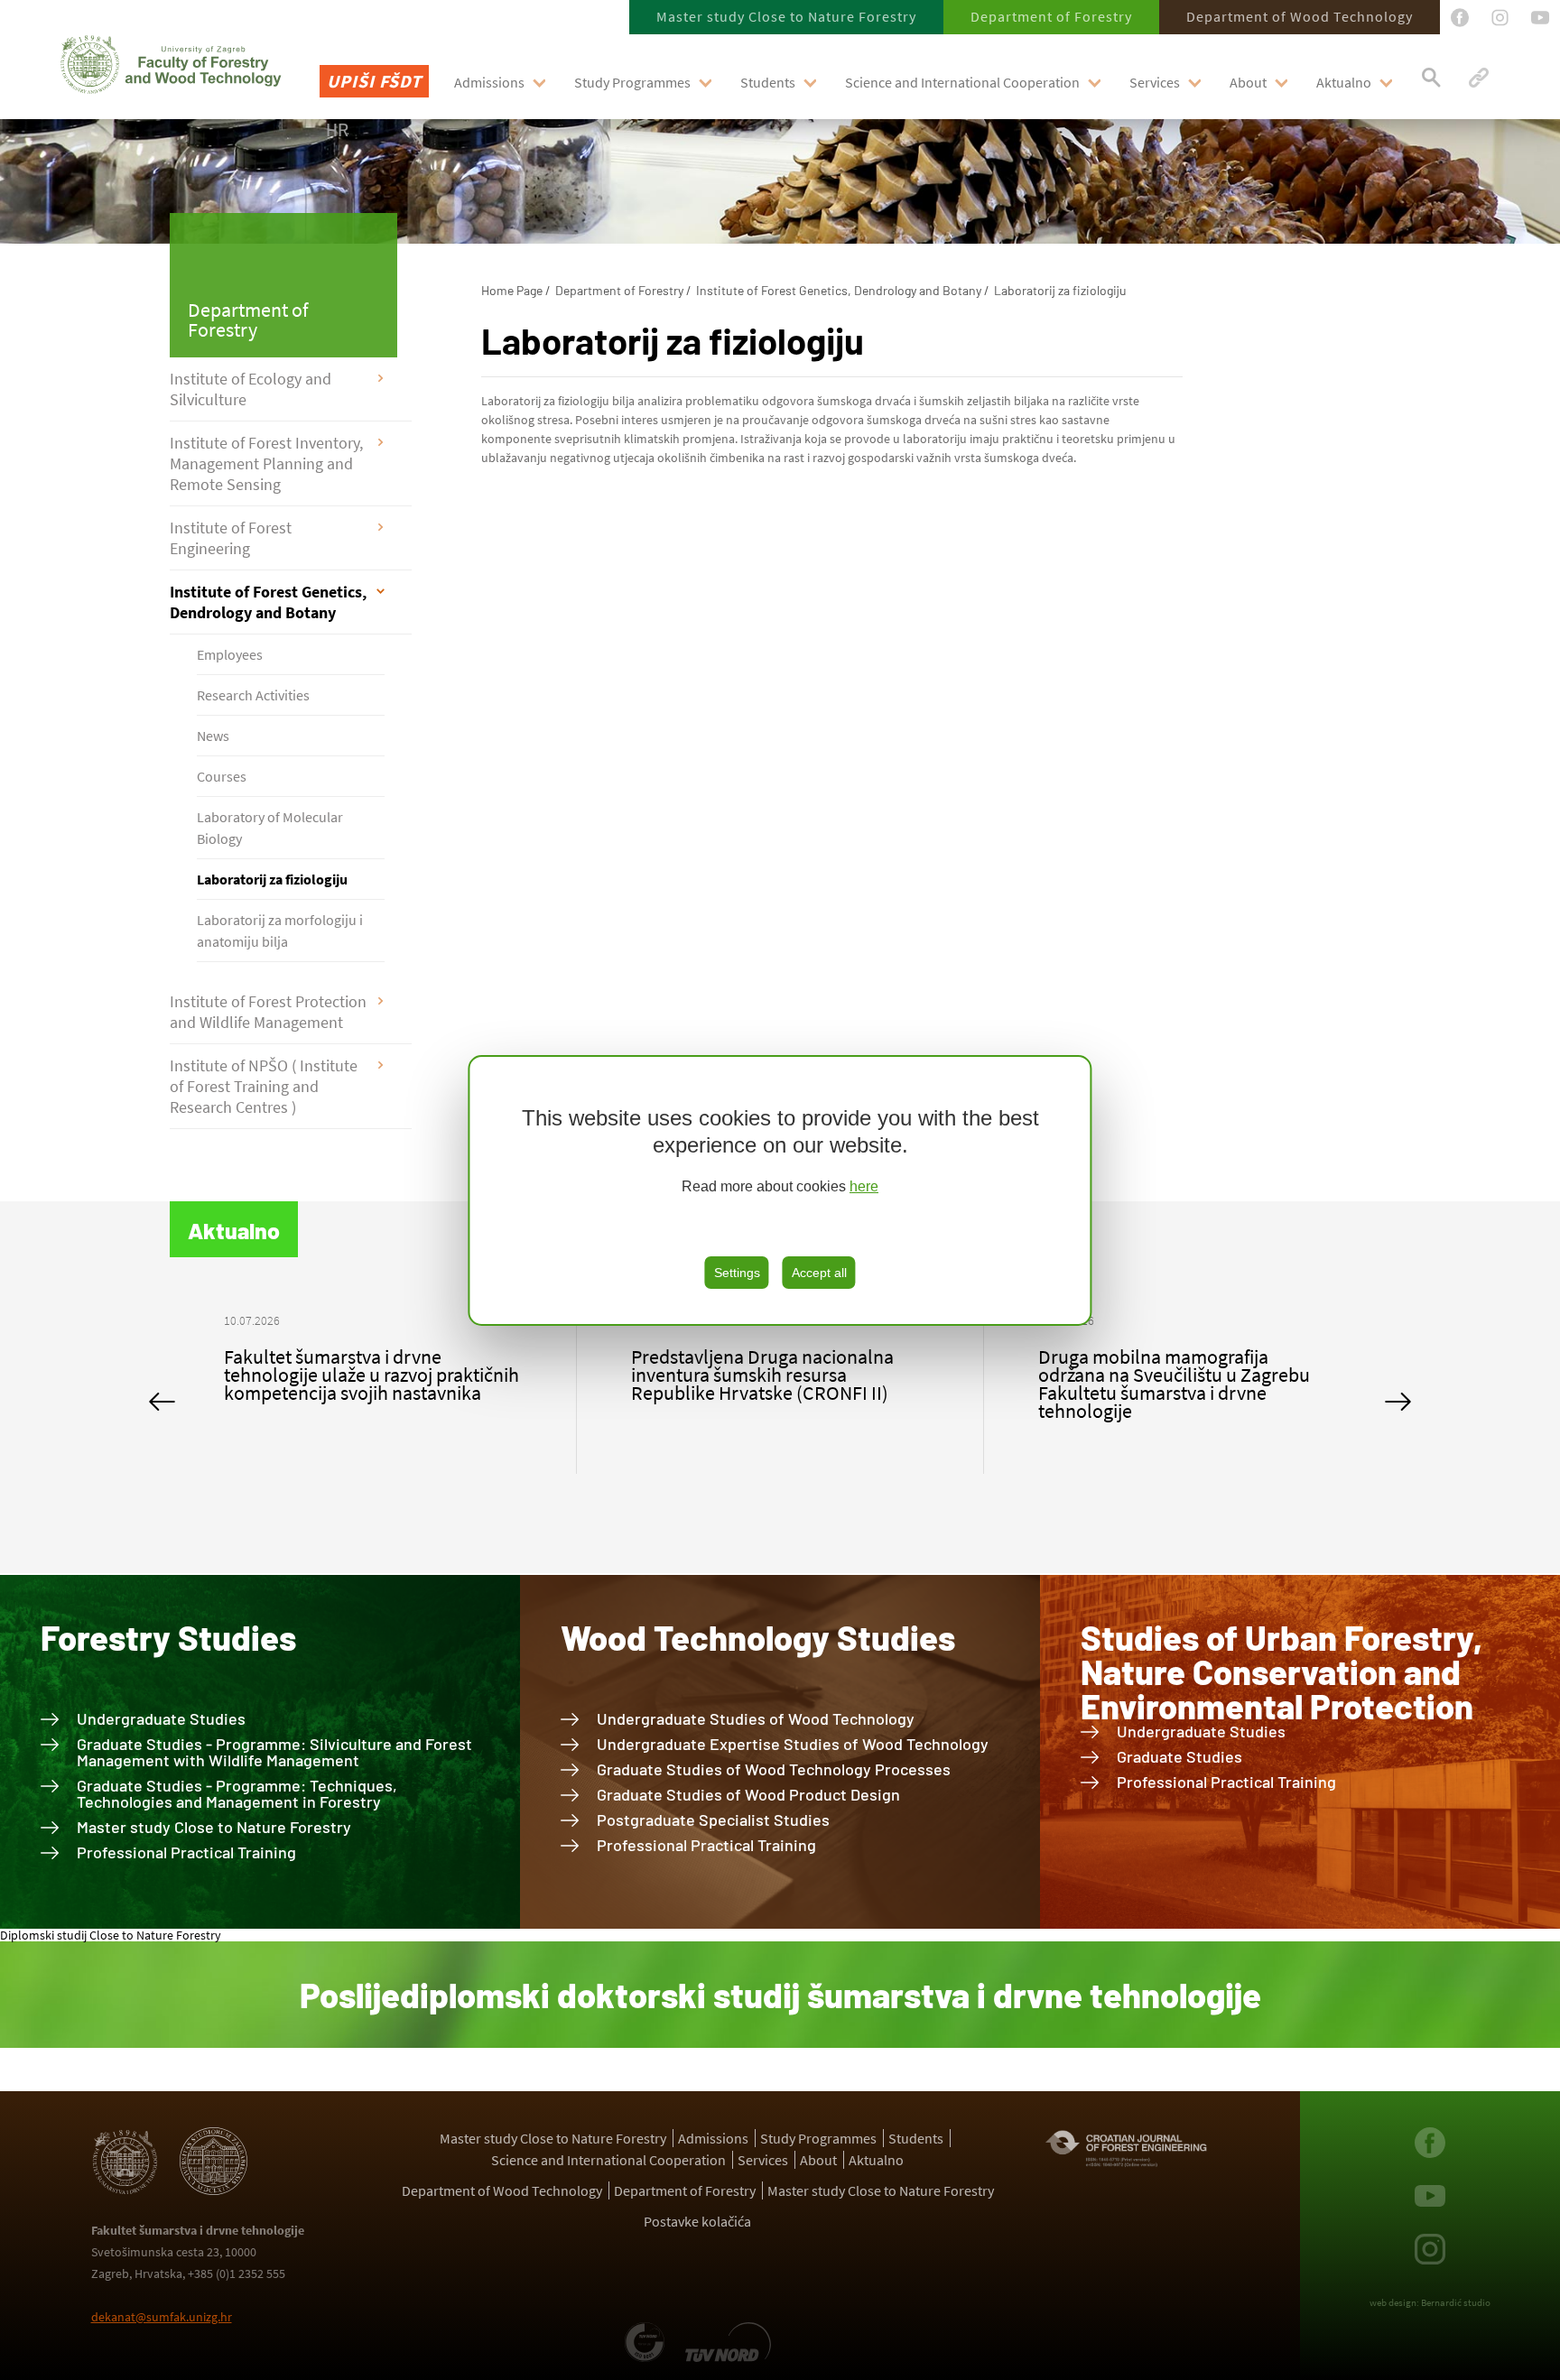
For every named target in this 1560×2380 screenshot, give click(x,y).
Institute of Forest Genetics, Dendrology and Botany (268, 602)
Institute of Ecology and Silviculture (251, 389)
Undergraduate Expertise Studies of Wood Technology (793, 1744)
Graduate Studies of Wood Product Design (748, 1794)
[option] (373, 1366)
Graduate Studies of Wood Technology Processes (774, 1769)
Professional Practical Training (186, 1852)
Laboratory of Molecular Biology (270, 828)
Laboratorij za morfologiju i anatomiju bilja (280, 931)
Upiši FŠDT (374, 81)
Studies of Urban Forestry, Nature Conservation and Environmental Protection (1281, 1672)
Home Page (512, 290)
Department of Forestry (1051, 16)
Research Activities (253, 695)
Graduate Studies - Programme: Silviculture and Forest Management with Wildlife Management (274, 1752)
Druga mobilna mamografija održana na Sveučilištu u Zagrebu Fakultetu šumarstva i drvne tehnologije (1174, 1384)
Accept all (819, 1273)
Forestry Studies (168, 1637)
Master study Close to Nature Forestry (786, 16)
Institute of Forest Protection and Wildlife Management (268, 1012)
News (213, 736)
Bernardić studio (1456, 2302)
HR (337, 129)
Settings (737, 1273)
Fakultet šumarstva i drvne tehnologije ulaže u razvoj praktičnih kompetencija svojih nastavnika (371, 1375)
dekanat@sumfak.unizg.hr (162, 2317)
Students (768, 82)
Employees (230, 654)
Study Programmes (632, 82)
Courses (222, 776)
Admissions (489, 82)
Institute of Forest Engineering (231, 538)
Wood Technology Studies (758, 1637)
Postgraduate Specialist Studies (713, 1820)
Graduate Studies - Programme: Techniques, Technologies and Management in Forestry (237, 1793)
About (1248, 82)
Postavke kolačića (697, 2221)
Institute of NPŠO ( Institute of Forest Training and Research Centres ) (264, 1086)
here (864, 1186)
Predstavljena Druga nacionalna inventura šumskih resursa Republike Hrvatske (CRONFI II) (762, 1375)
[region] (780, 1190)
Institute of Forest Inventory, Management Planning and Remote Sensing (266, 463)
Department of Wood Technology (1300, 16)
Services (1155, 82)
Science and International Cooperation (962, 82)
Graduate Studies (1179, 1756)
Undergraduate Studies (161, 1718)
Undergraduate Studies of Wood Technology (756, 1718)
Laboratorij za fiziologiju (272, 879)
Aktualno (1344, 82)
